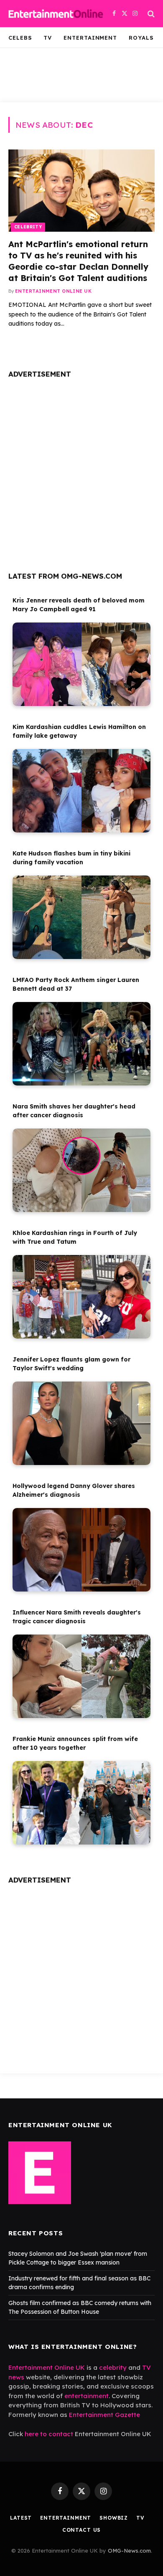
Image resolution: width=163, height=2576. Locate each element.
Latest (21, 2518)
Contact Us (81, 2530)
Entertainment (90, 38)
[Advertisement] (81, 472)
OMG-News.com (129, 2551)
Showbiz (114, 2518)
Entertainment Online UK (47, 2367)
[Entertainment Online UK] (56, 14)
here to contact (49, 2434)
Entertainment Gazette (104, 2415)
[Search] (150, 14)
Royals (141, 38)
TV (48, 38)
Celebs (20, 38)
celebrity (113, 2367)
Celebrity (28, 227)
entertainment (87, 2396)
